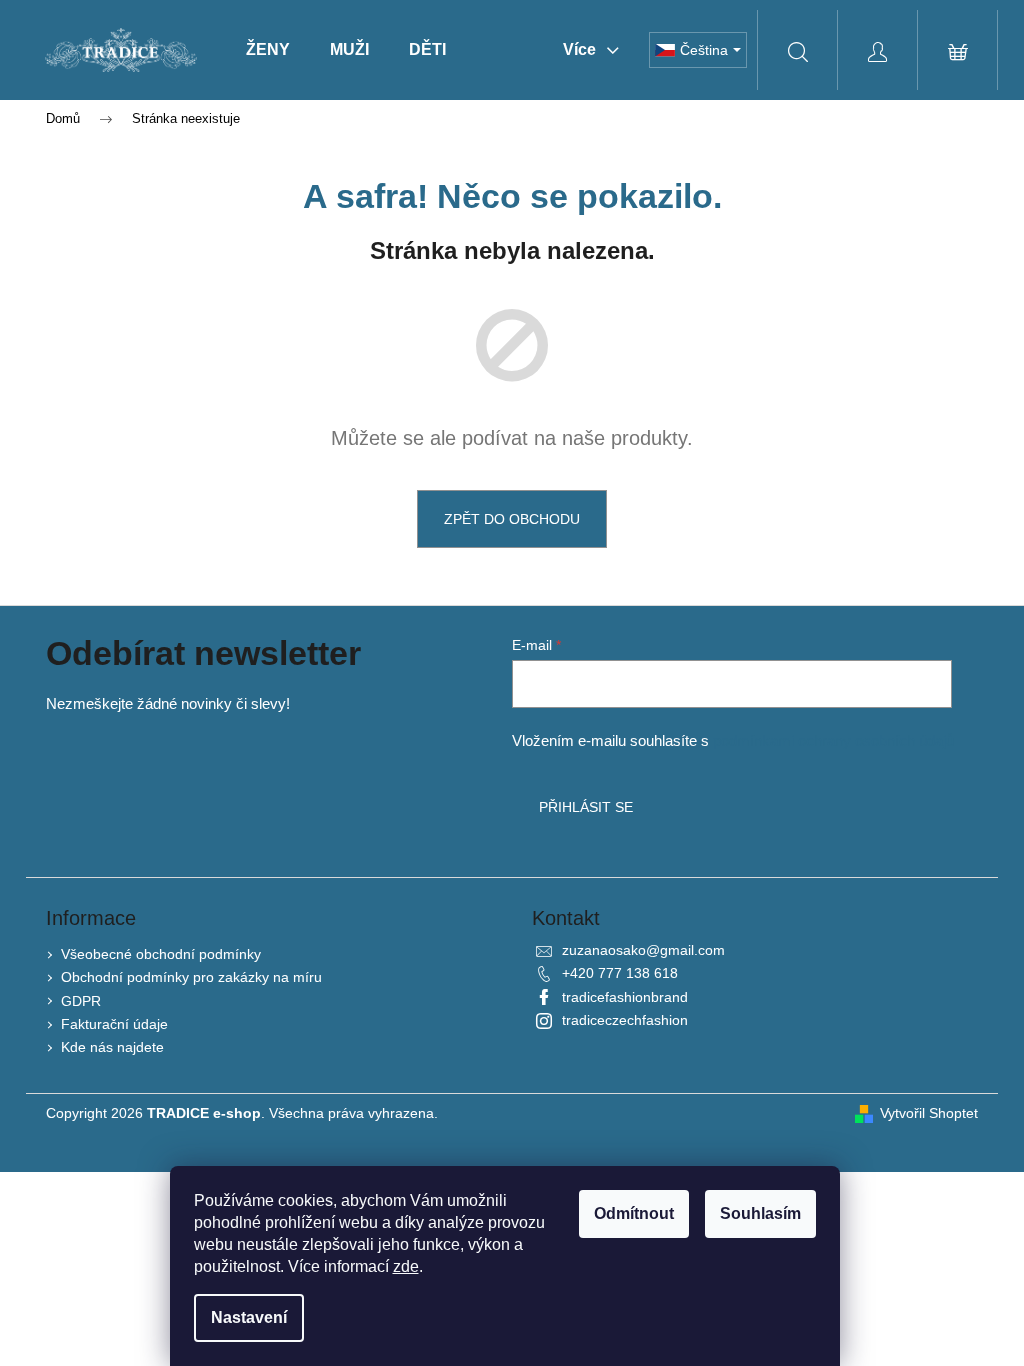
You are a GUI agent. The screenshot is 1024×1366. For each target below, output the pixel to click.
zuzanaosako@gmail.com (643, 950)
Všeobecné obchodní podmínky (161, 954)
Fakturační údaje (114, 1024)
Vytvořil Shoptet (929, 1113)
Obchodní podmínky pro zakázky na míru (191, 977)
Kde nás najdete (112, 1047)
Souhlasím (760, 1213)
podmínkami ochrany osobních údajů (833, 740)
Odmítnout (634, 1213)
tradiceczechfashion (625, 1020)
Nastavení (249, 1317)
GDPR (81, 1001)
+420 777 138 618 (620, 973)
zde (406, 1266)
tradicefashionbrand (625, 997)
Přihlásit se (586, 807)
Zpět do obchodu (512, 519)
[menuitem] (268, 50)
